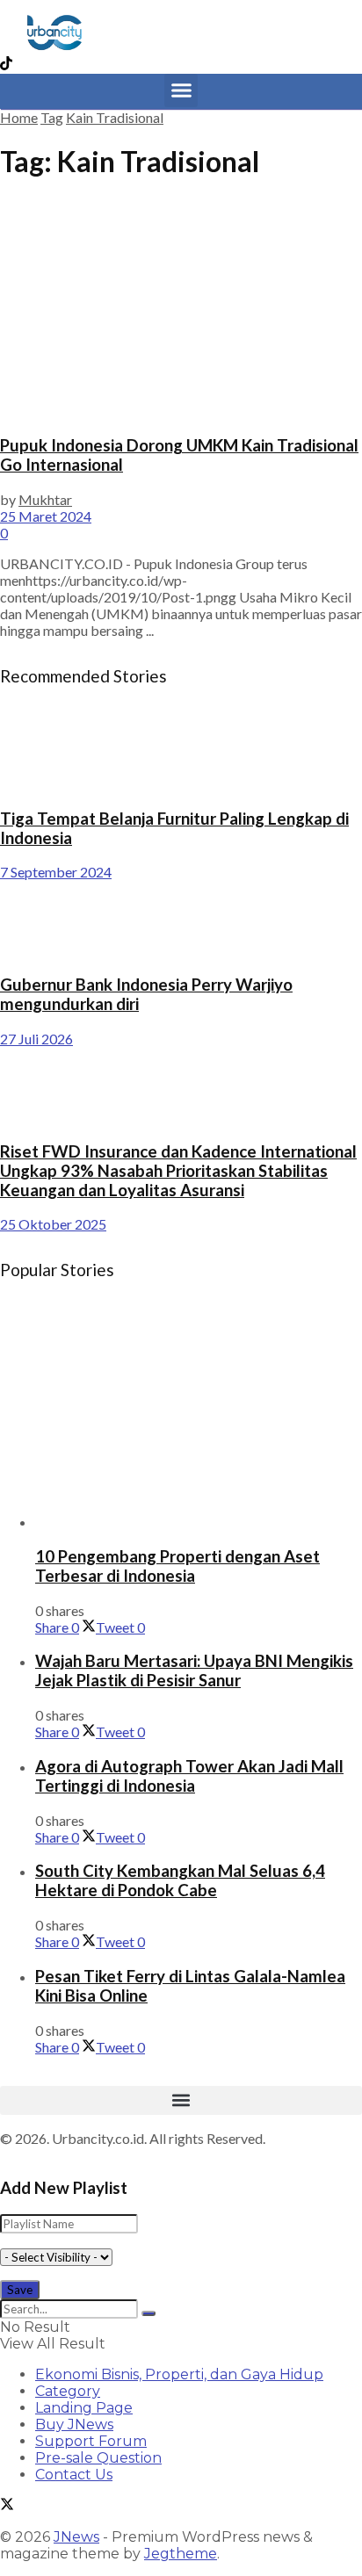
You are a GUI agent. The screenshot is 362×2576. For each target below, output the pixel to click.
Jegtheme (181, 2554)
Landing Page (84, 2408)
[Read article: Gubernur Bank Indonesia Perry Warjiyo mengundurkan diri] (181, 919)
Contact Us (74, 2475)
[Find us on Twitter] (7, 2506)
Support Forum (91, 2441)
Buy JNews (74, 2424)
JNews (76, 2537)
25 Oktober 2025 (53, 1224)
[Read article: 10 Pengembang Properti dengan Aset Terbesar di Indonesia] (199, 1419)
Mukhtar (45, 499)
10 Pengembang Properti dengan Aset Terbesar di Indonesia (177, 1566)
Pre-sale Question (98, 2458)
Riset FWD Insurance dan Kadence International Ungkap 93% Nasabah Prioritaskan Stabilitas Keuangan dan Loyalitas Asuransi (178, 1171)
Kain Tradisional (115, 117)
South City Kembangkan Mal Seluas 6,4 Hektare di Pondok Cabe (180, 1880)
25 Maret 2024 (46, 516)
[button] (181, 90)
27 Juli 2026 (36, 1039)
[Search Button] (148, 2313)
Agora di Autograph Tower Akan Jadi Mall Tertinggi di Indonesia (189, 1776)
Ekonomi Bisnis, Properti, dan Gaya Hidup (179, 2374)
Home (19, 117)
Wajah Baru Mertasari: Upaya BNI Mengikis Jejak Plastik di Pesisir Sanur (194, 1670)
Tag (52, 117)
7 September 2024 (56, 872)
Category (68, 2391)
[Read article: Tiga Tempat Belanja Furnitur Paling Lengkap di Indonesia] (181, 753)
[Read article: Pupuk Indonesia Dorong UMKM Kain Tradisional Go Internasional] (181, 309)
